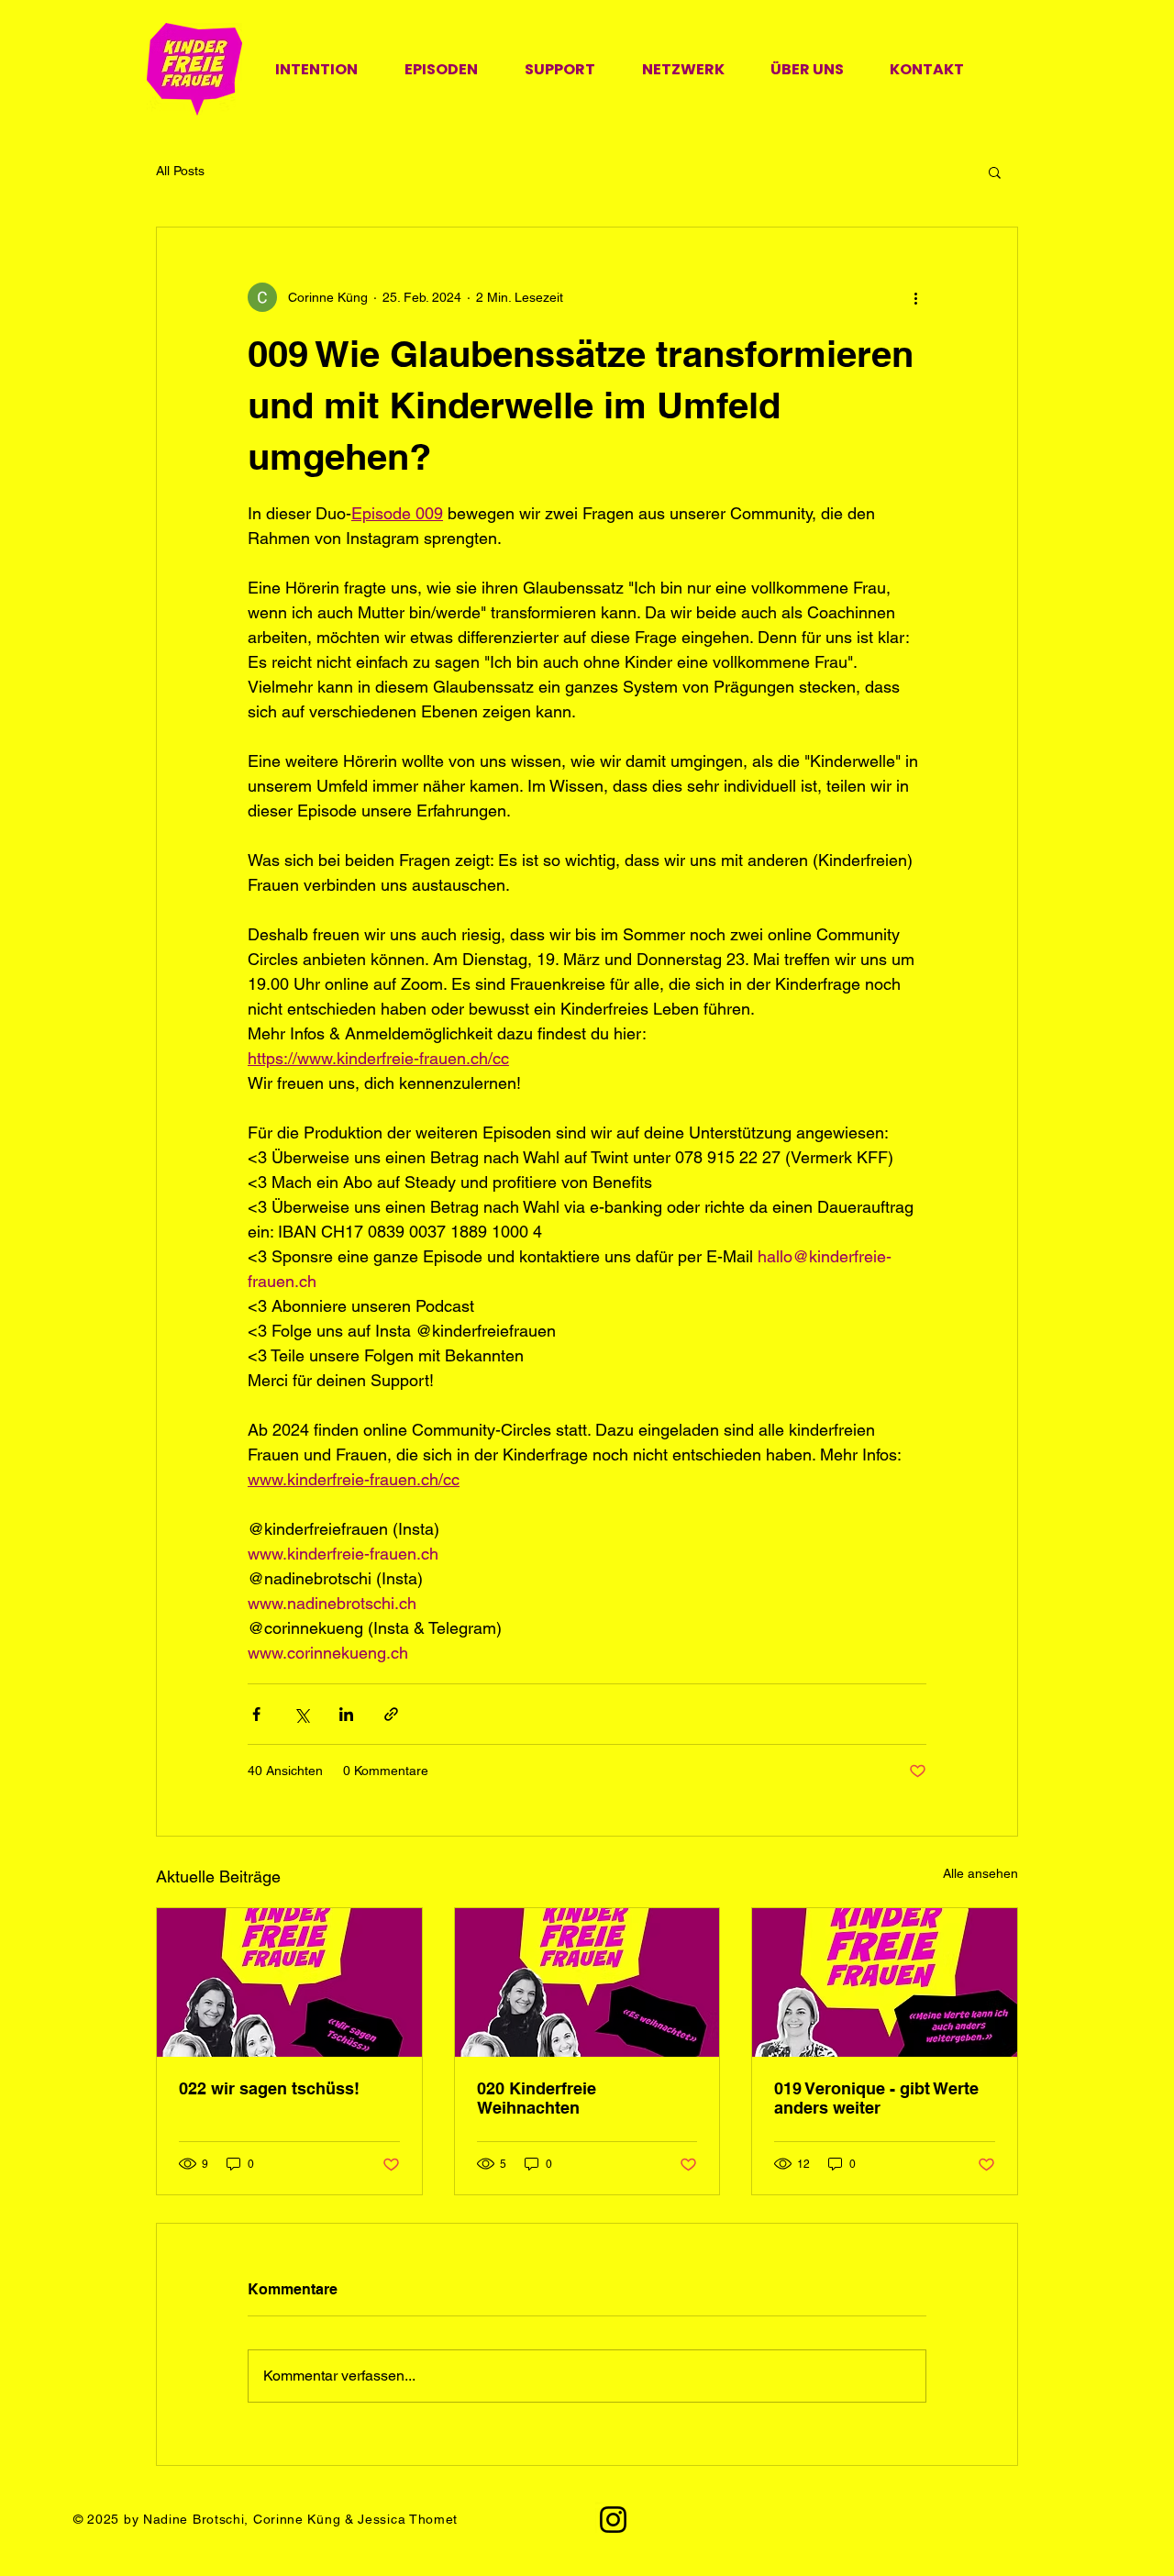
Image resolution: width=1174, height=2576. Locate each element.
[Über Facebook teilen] (256, 1714)
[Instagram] (613, 2520)
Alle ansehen (980, 1873)
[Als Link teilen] (391, 1714)
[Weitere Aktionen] (915, 297)
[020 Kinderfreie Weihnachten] (587, 1982)
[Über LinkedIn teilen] (346, 1714)
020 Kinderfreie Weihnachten (537, 2098)
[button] (995, 172)
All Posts (180, 171)
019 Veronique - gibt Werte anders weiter (876, 2098)
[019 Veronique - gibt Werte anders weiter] (885, 1982)
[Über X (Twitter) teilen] (301, 1714)
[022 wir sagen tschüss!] (289, 1982)
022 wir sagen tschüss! (269, 2088)
